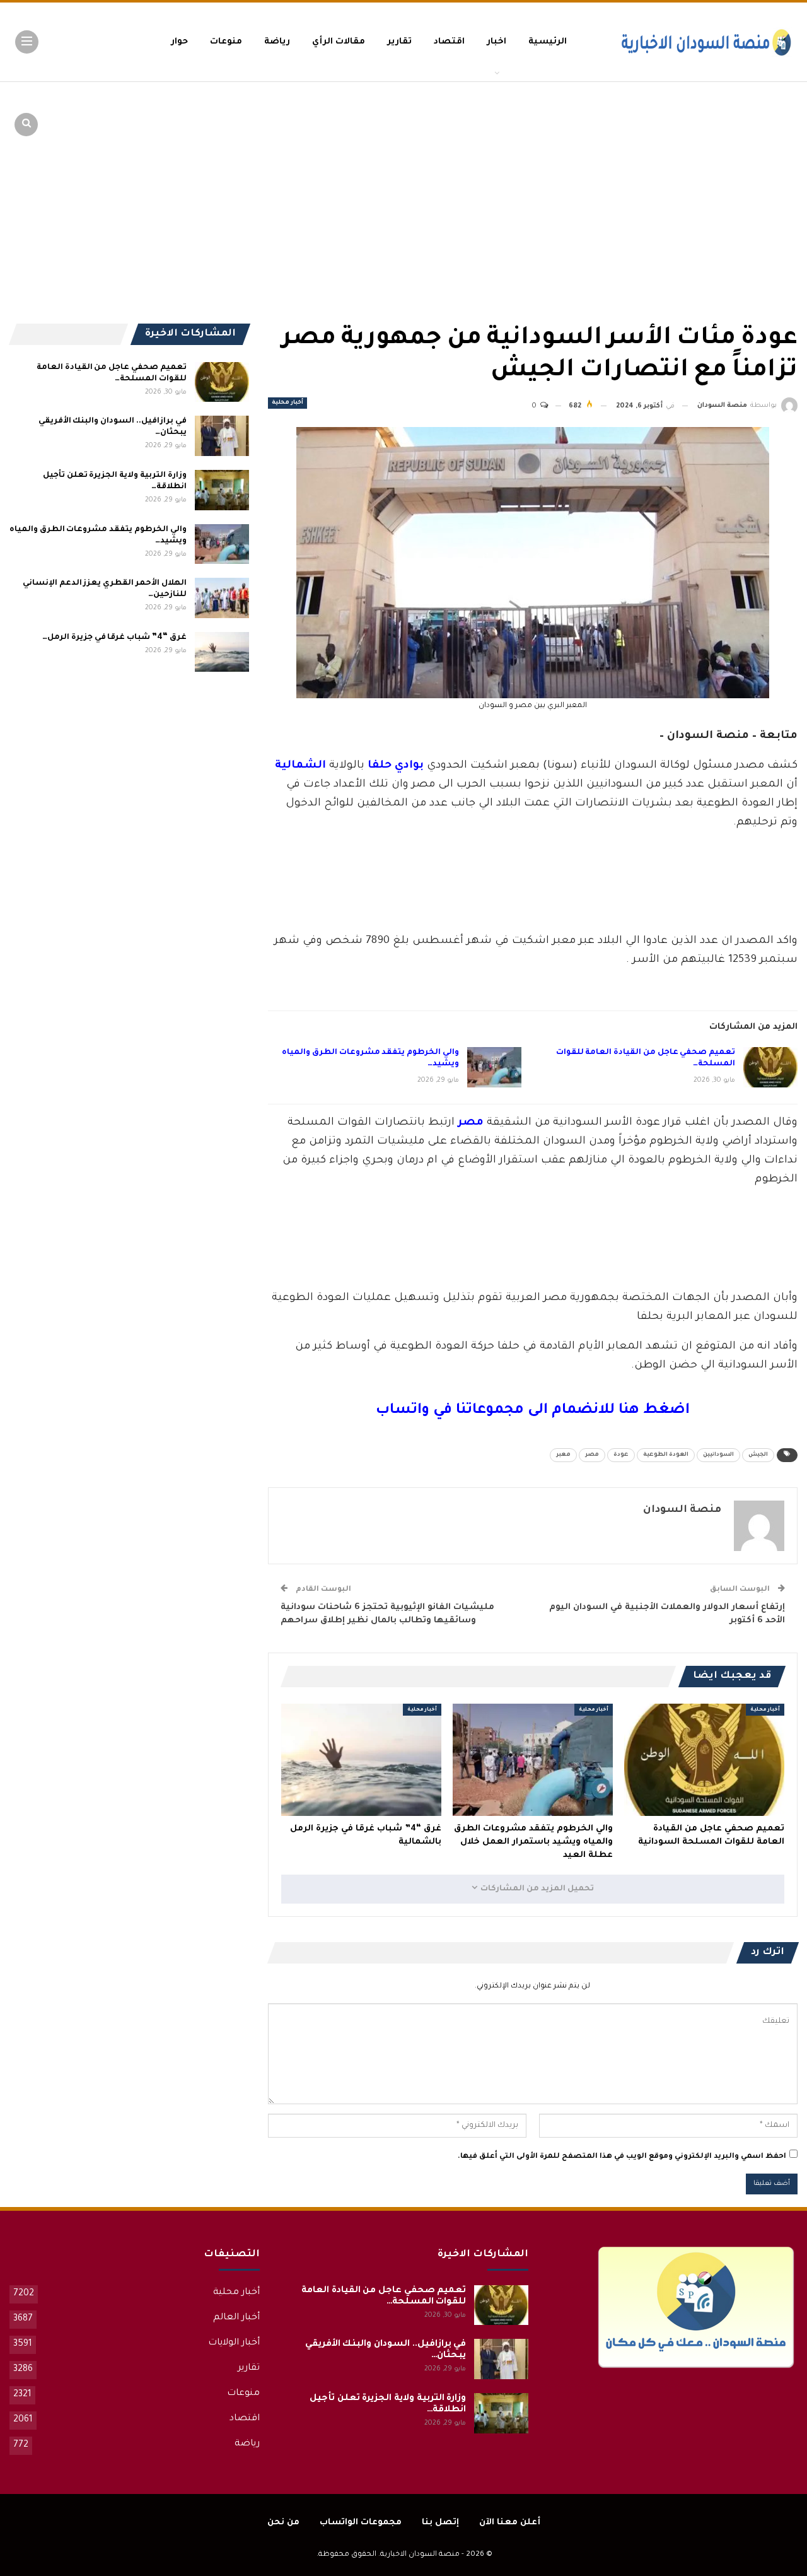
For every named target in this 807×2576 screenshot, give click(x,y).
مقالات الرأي (339, 42)
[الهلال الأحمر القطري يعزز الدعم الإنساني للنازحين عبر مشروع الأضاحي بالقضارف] (222, 598)
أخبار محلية (287, 403)
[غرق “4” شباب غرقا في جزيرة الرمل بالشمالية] (361, 1760)
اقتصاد (449, 42)
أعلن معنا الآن (510, 2523)
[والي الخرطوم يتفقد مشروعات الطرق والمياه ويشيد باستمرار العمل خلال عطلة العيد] (494, 1067)
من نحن (283, 2523)
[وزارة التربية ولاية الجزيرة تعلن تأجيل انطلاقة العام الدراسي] (222, 490)
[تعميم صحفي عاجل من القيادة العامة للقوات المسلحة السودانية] (770, 1067)
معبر (563, 1455)
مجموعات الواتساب (361, 2523)
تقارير (399, 42)
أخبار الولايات (234, 2343)
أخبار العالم (236, 2318)
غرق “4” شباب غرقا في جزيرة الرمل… (114, 638)
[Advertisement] (700, 177)
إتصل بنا (440, 2523)
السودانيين (718, 1455)
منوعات (226, 42)
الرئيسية (548, 42)
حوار (179, 42)
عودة (621, 1455)
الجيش (758, 1455)
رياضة (277, 42)
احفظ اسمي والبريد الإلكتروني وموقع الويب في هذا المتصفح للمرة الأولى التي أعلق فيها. (622, 2157)
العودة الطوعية (666, 1455)
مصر (592, 1455)
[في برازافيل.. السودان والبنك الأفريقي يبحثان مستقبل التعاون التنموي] (222, 436)
